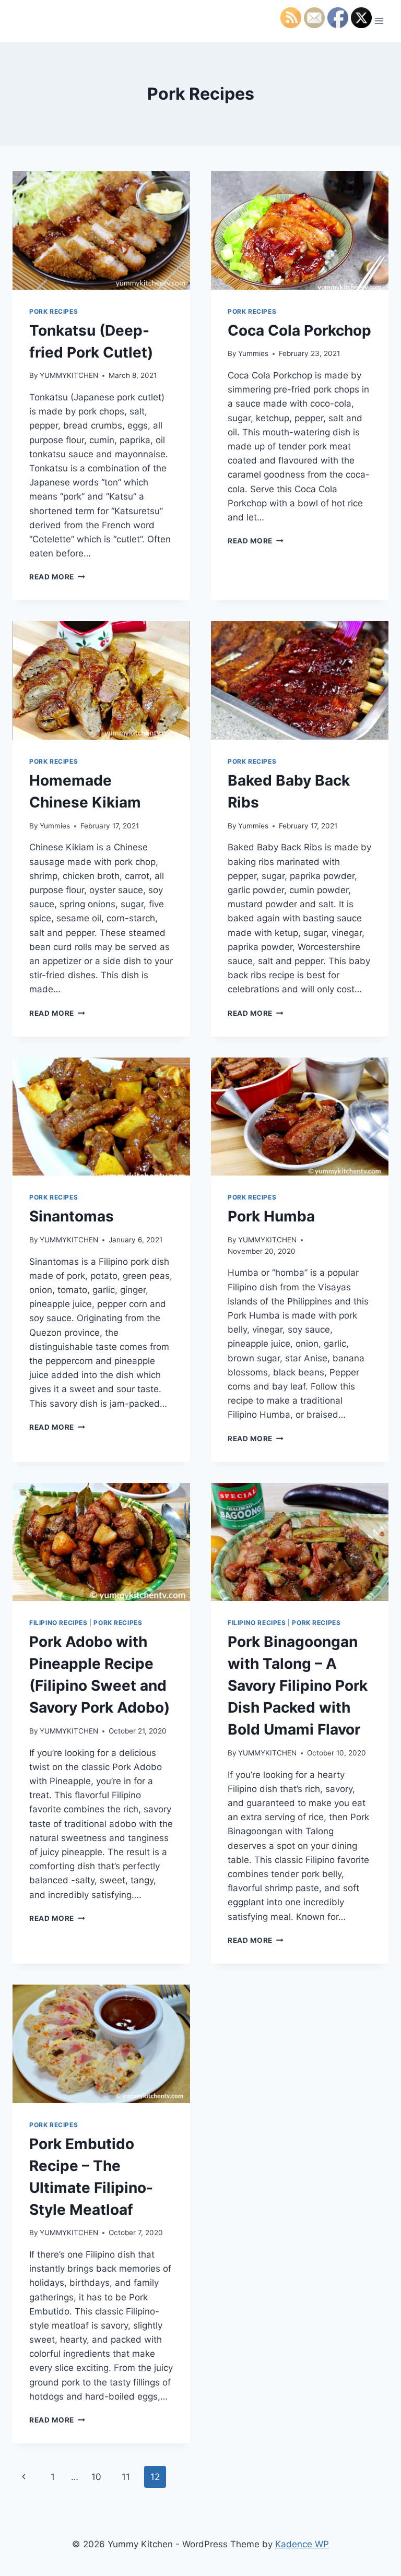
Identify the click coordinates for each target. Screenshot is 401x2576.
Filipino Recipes (58, 1623)
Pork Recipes (54, 311)
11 (126, 2477)
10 (96, 2477)
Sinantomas (72, 1216)
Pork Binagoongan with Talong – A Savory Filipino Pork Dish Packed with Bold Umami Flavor (298, 1685)
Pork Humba (271, 1216)
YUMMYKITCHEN (69, 375)
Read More (57, 577)
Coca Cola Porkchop (299, 330)
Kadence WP (302, 2544)
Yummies (253, 353)
